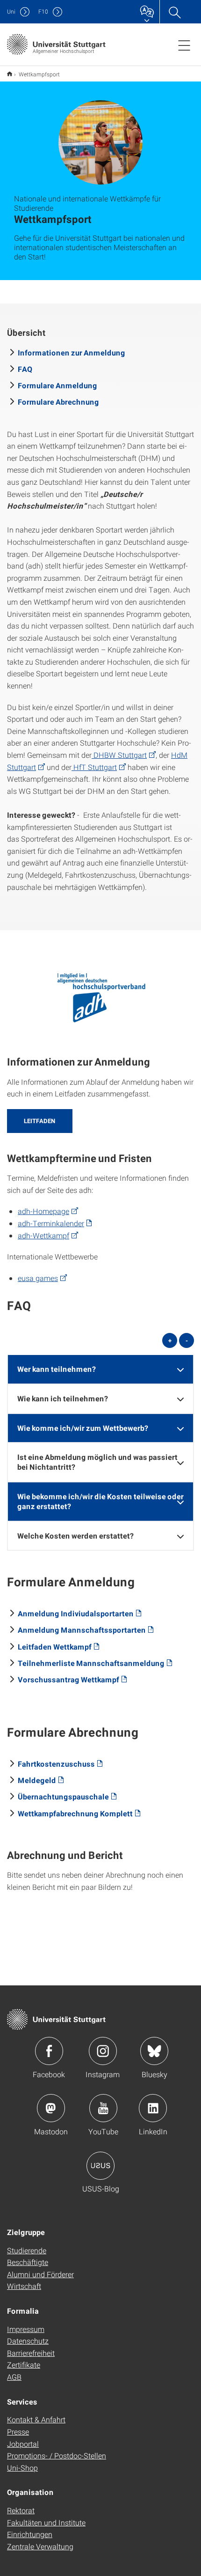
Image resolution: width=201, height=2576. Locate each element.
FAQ (25, 369)
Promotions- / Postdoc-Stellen (57, 2455)
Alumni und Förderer (40, 2274)
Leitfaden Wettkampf (55, 1647)
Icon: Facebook (49, 2051)
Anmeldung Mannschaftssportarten (82, 1630)
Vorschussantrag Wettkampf (68, 1679)
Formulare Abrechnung (58, 402)
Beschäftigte (28, 2262)
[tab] (100, 1369)
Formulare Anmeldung (57, 385)
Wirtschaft (24, 2286)
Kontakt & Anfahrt (36, 2419)
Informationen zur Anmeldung (72, 352)
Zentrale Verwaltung (40, 2546)
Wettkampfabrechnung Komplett (75, 1813)
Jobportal (23, 2444)
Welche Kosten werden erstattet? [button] (75, 1536)
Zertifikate (24, 2365)
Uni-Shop (22, 2468)
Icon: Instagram (103, 2051)
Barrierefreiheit (31, 2353)
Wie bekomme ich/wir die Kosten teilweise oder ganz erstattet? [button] (100, 1501)
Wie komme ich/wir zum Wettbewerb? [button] (83, 1428)
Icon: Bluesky (154, 2051)
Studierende (27, 2250)
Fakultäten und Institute (46, 2522)
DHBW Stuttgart (119, 755)
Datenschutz (28, 2341)
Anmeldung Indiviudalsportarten (76, 1613)
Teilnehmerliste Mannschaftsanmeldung (91, 1663)
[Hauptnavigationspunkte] (184, 45)
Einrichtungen (30, 2534)
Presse (18, 2432)
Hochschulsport (10, 74)
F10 (43, 11)
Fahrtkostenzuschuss (56, 1764)
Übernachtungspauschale (63, 1796)
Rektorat (21, 2510)
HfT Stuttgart (94, 767)
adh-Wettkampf (43, 1235)
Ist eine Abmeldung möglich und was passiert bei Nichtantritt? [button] (97, 1462)
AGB (14, 2377)
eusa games (38, 1278)
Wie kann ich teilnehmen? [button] (63, 1398)
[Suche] (174, 12)
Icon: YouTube (103, 2108)
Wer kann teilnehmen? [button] (57, 1369)
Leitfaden (40, 1121)
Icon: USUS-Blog (100, 2166)
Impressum (26, 2329)
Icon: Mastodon (51, 2108)
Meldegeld (37, 1780)
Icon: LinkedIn (153, 2108)
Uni (11, 11)
